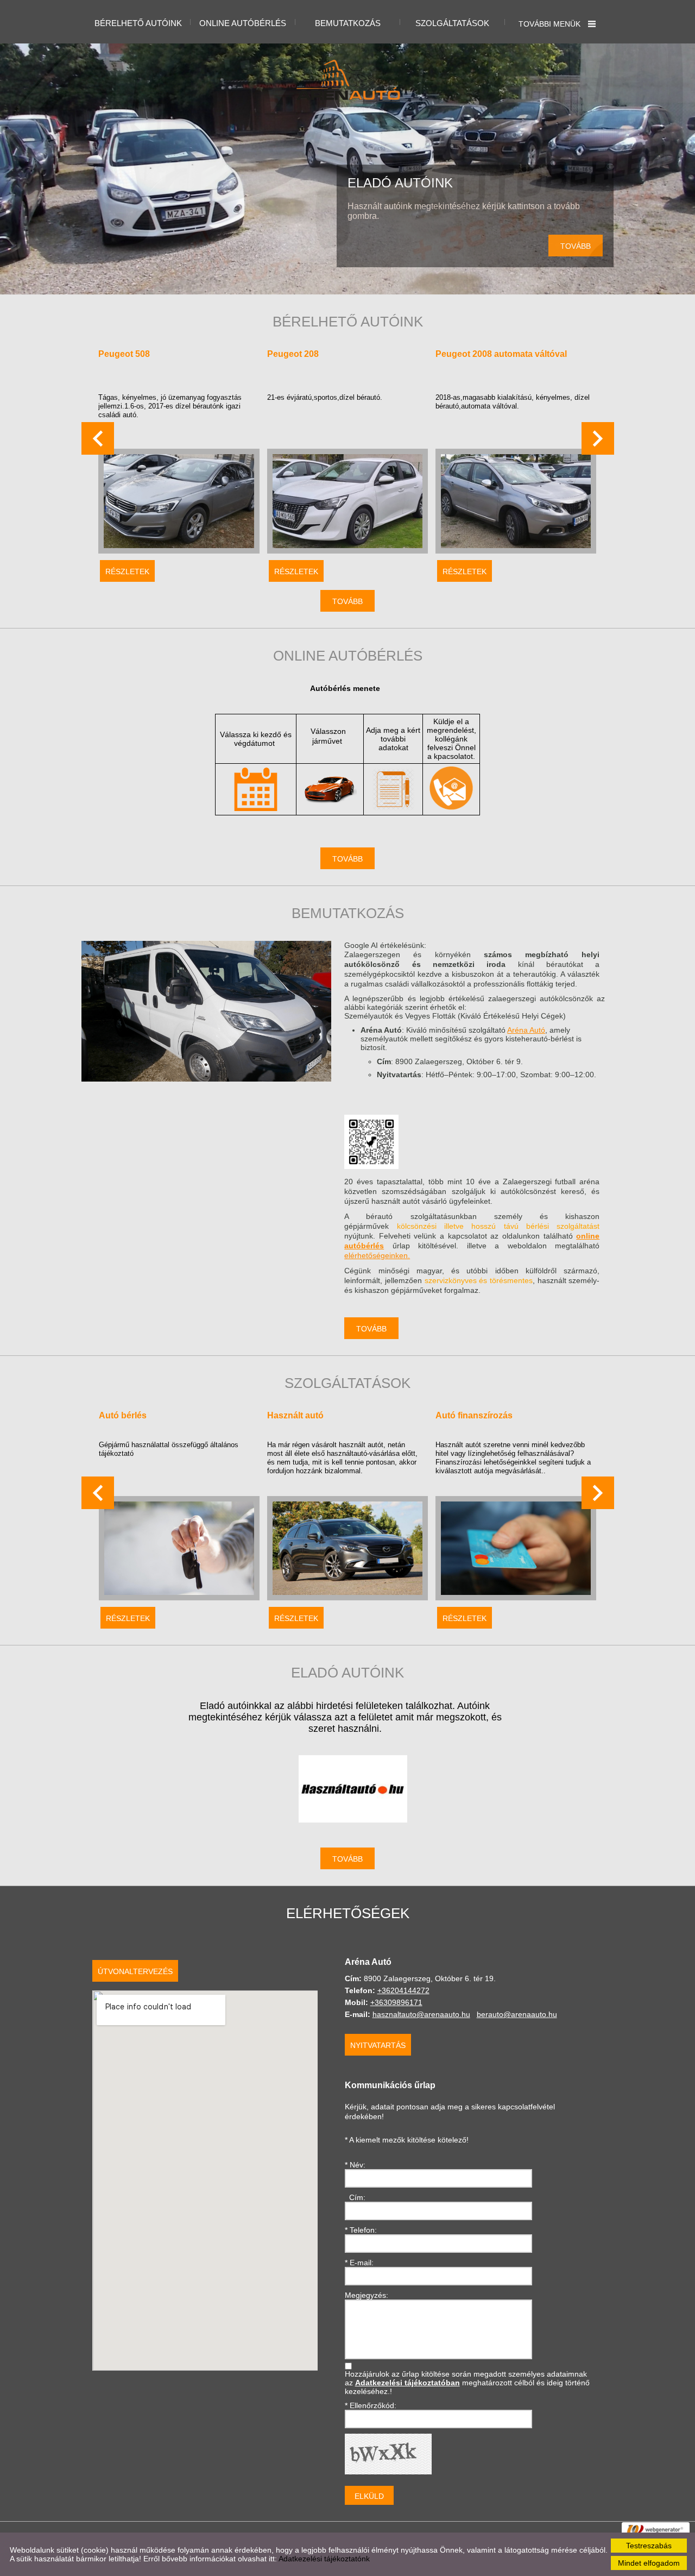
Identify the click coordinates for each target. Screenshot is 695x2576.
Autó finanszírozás (474, 1415)
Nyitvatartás (378, 2045)
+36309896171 (396, 2002)
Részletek (127, 571)
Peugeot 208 (293, 354)
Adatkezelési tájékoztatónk (324, 2559)
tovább (576, 246)
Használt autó (295, 1415)
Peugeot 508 (124, 354)
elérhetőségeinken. (377, 1255)
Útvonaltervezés (135, 1971)
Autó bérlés (123, 1415)
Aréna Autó (526, 1030)
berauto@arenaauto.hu (517, 2014)
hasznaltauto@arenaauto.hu (421, 2014)
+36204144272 (403, 1990)
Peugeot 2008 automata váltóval (501, 354)
